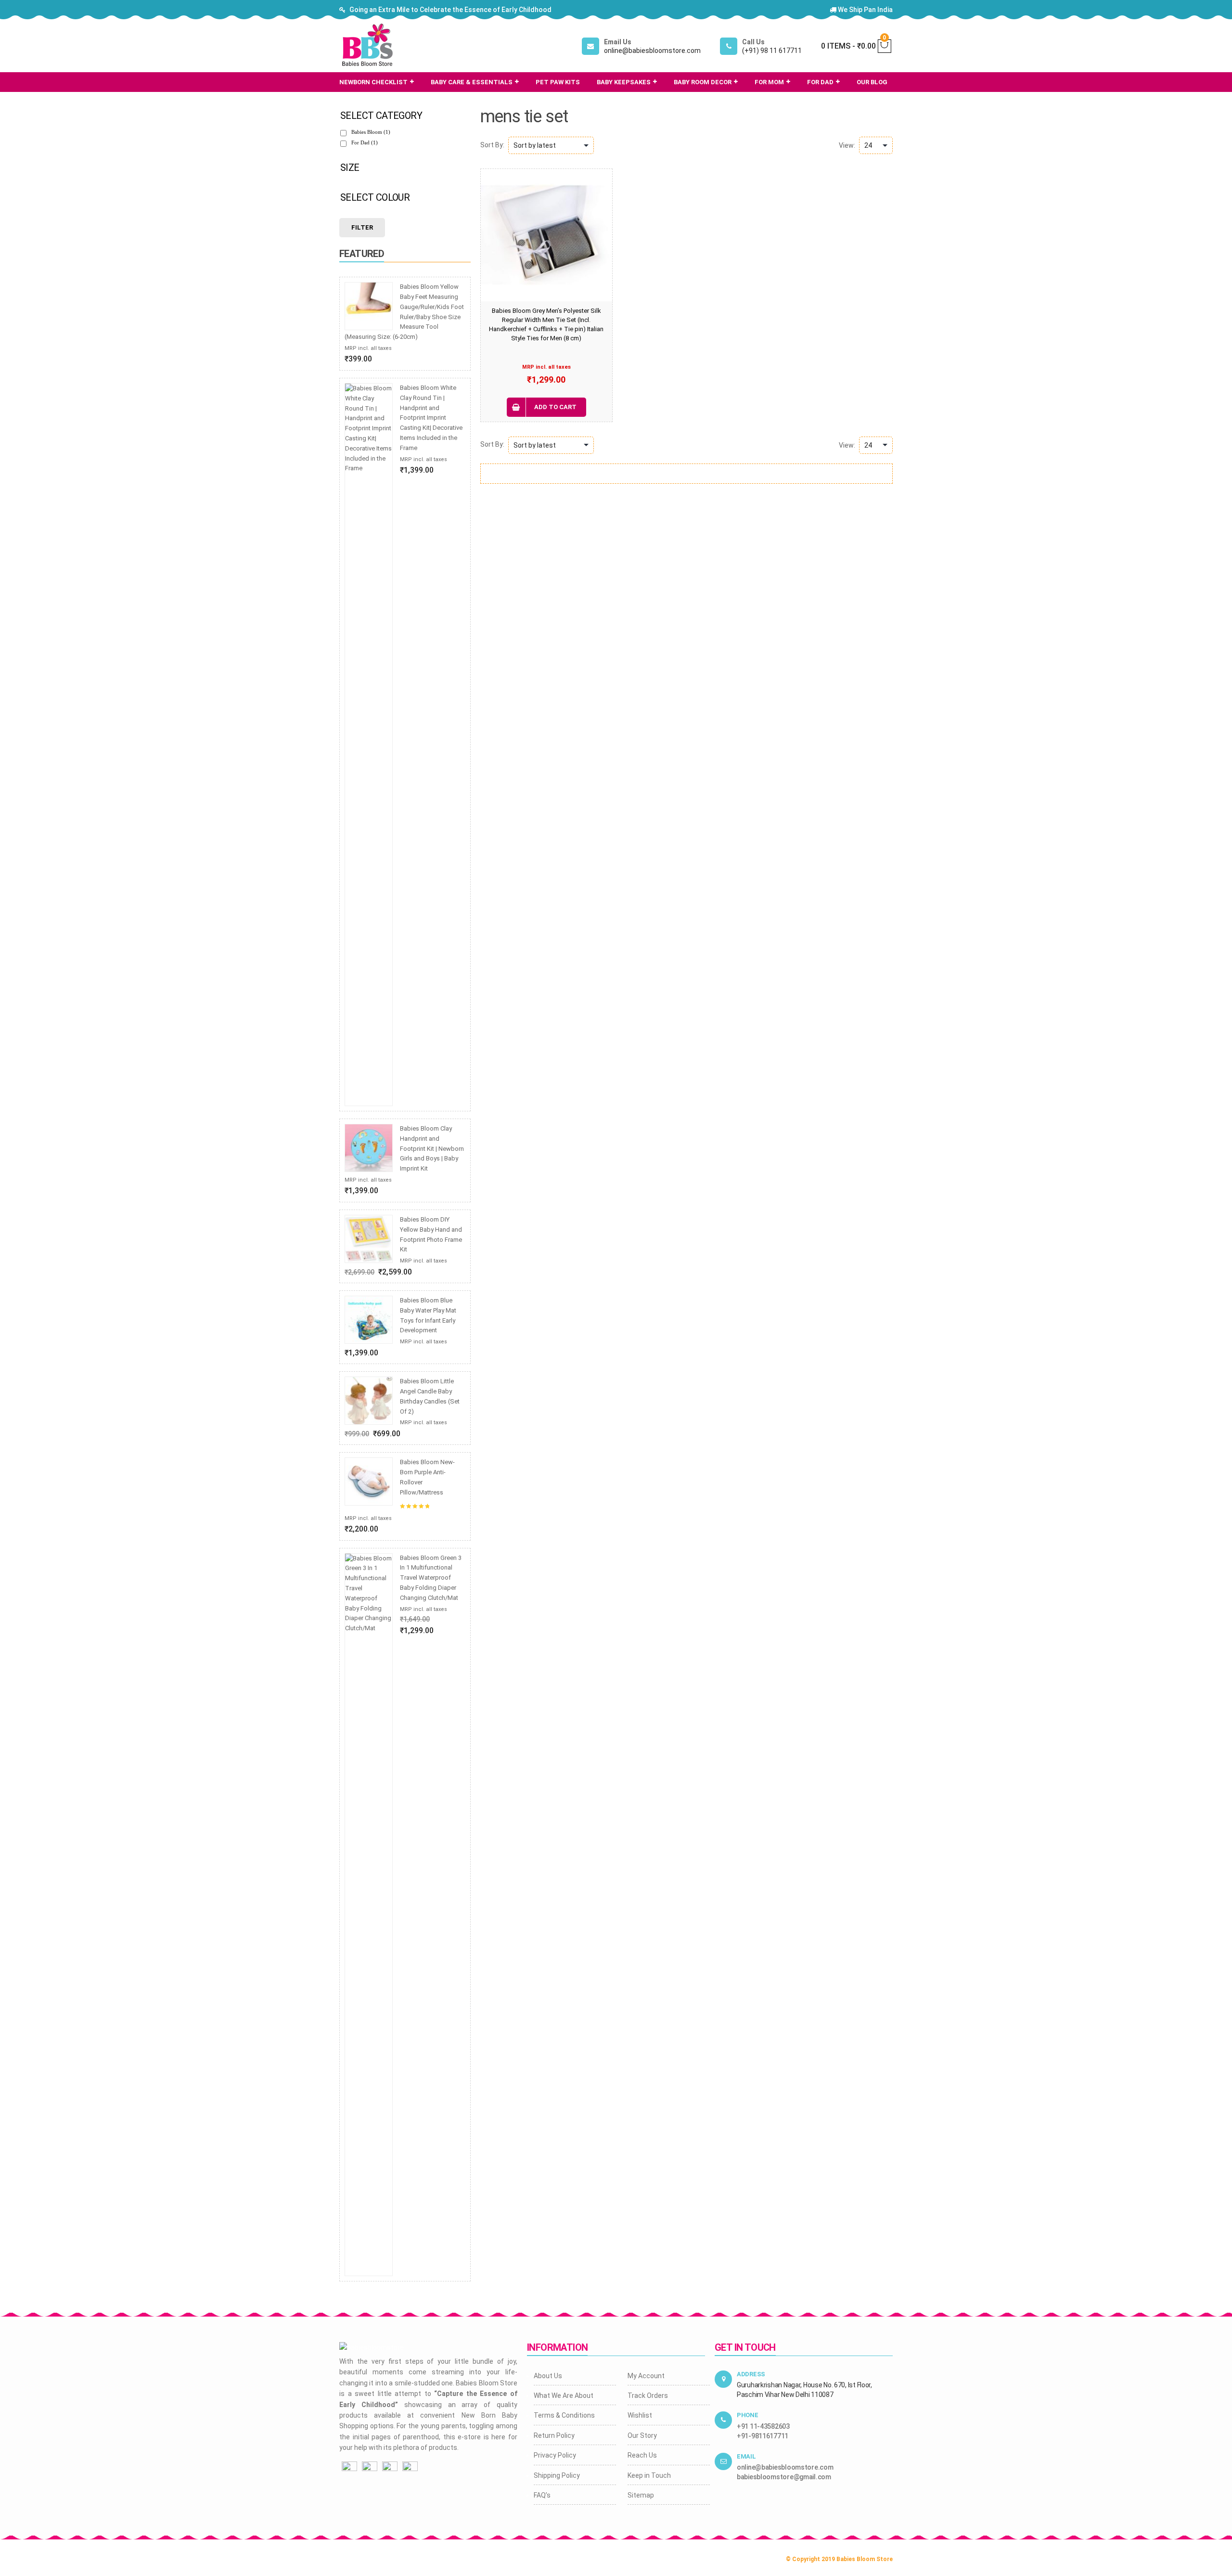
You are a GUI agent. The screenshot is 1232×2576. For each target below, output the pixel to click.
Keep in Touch (649, 2475)
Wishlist (640, 2415)
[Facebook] (349, 2468)
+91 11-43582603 (763, 2426)
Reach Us (642, 2455)
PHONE (748, 2415)
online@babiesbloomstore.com (785, 2467)
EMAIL (746, 2456)
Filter (362, 227)
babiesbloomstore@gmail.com (784, 2477)
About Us (548, 2376)
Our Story (642, 2435)
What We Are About (564, 2396)
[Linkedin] (410, 2468)
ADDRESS (751, 2374)
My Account (646, 2376)
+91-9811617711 (763, 2436)
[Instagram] (370, 2468)
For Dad (365, 142)
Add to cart (555, 407)
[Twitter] (390, 2468)
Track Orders (648, 2396)
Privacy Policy (555, 2455)
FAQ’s (542, 2495)
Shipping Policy (557, 2475)
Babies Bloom (371, 132)
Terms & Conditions (564, 2415)
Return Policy (554, 2435)
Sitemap (641, 2495)
